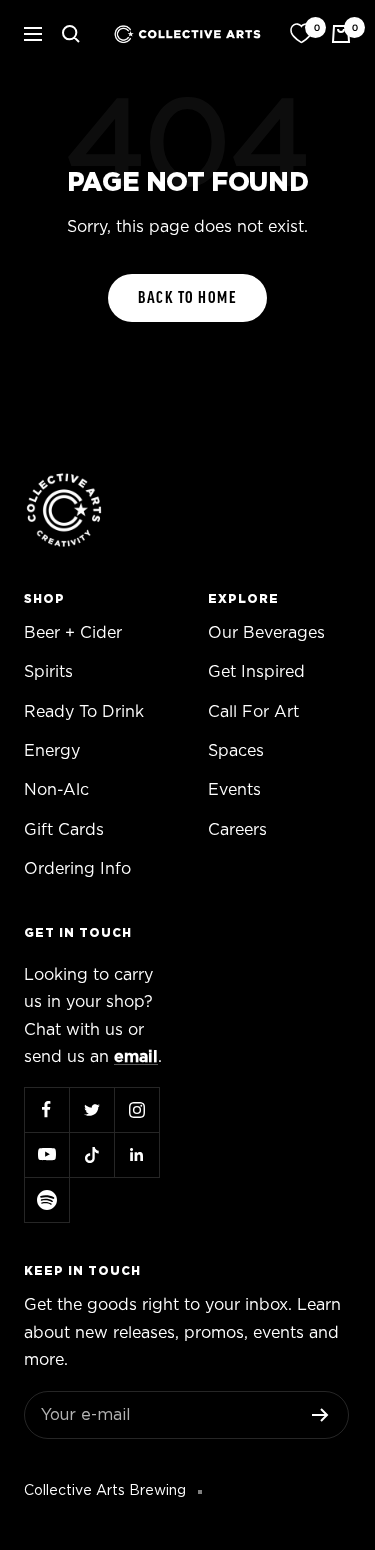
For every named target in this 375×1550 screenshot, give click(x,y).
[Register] (320, 1415)
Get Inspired (256, 672)
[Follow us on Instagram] (136, 1109)
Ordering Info (77, 869)
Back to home (187, 298)
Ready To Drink (84, 712)
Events (234, 790)
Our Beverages (266, 633)
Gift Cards (64, 830)
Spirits (48, 672)
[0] (301, 34)
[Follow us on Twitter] (91, 1109)
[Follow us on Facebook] (46, 1109)
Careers (237, 830)
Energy (52, 751)
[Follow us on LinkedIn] (136, 1154)
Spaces (236, 751)
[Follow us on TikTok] (91, 1154)
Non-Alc (56, 790)
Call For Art (253, 712)
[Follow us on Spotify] (46, 1199)
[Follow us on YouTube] (46, 1154)
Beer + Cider (73, 633)
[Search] (71, 34)
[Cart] (341, 34)
